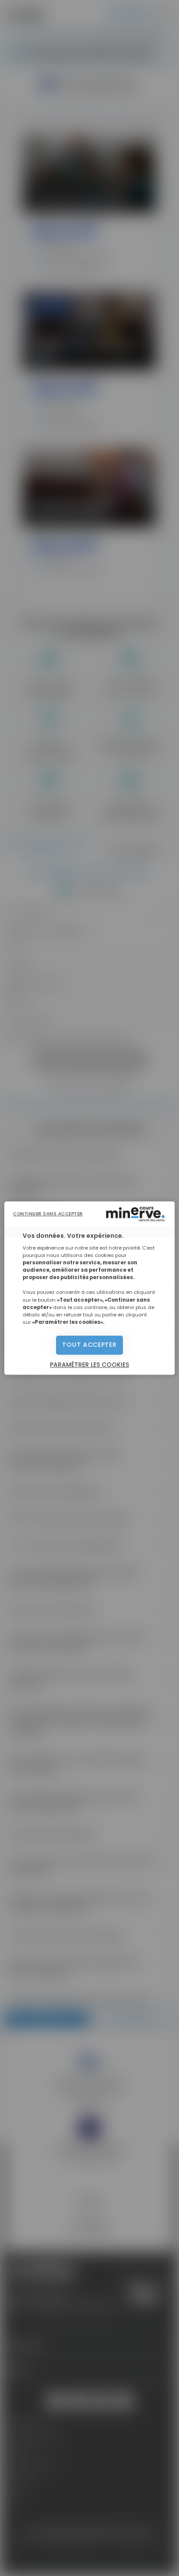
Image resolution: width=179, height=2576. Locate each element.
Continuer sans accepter (48, 1214)
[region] (89, 1288)
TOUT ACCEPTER (89, 1345)
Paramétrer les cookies (89, 1365)
